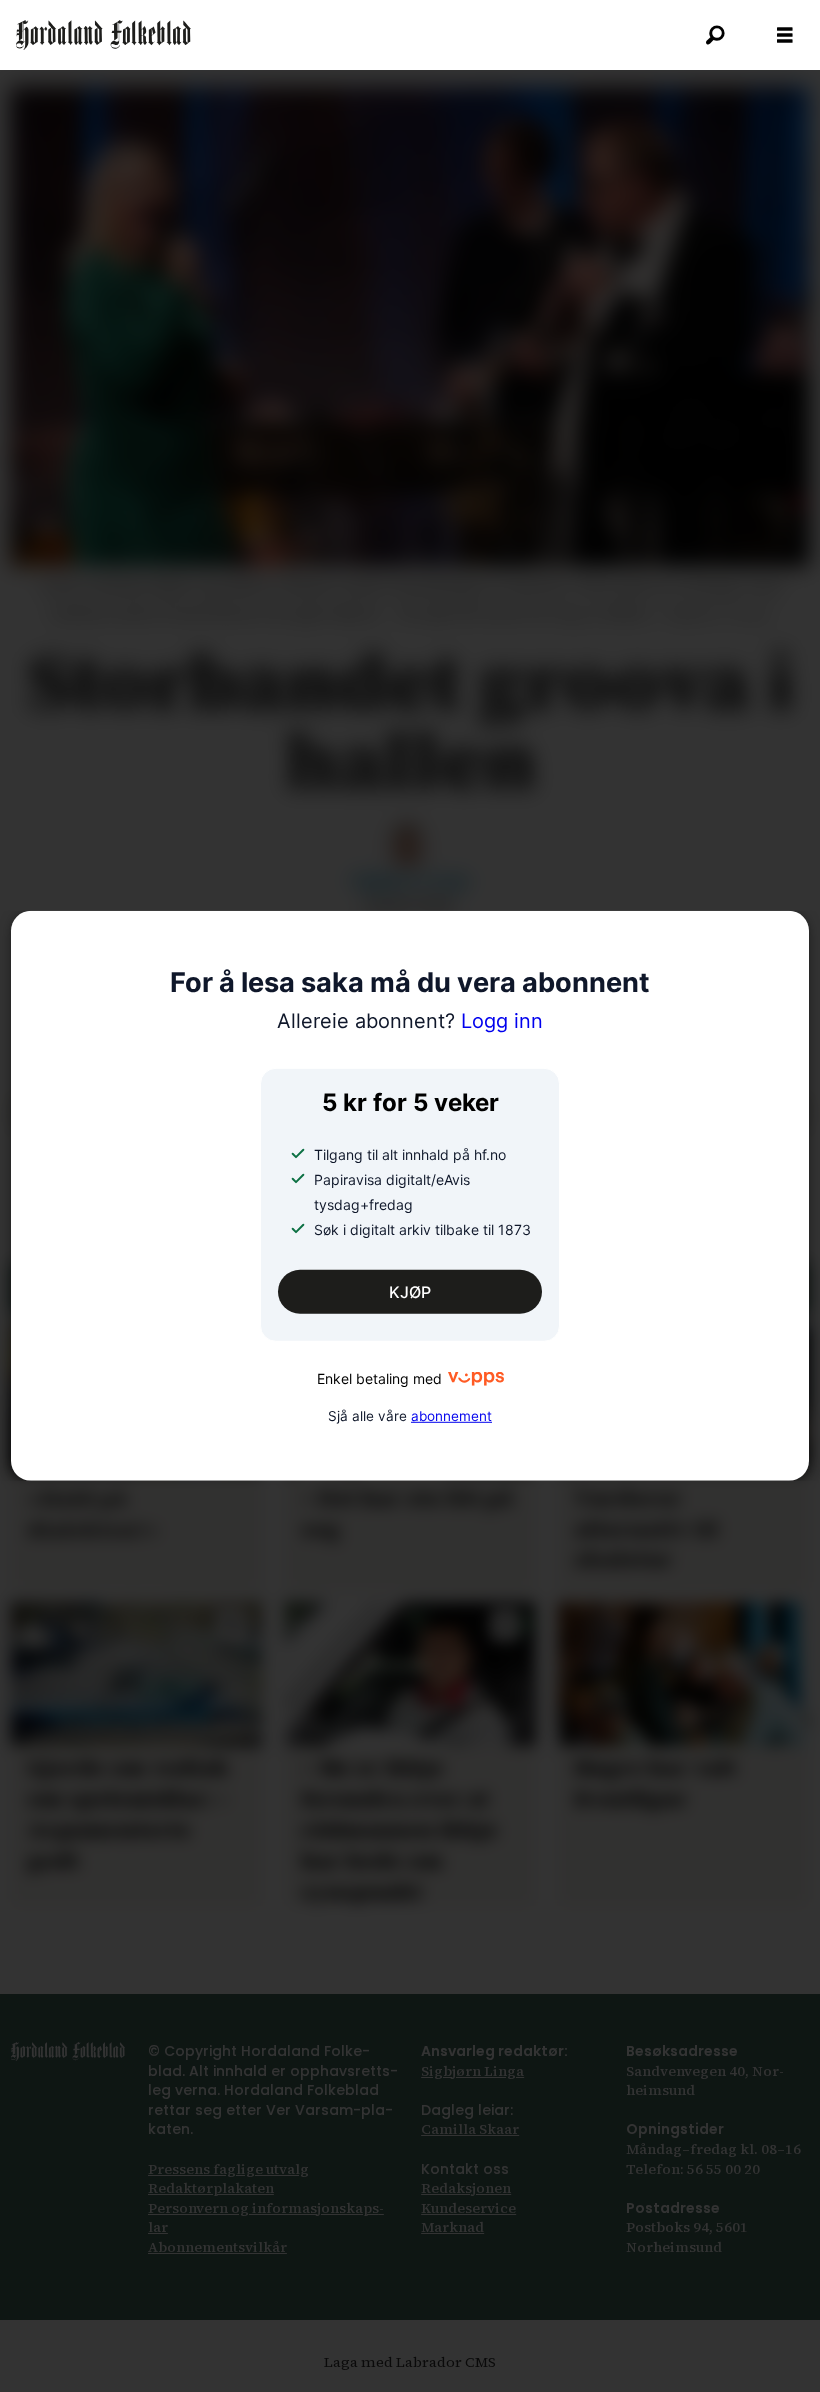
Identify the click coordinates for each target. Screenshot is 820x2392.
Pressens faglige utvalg (228, 2169)
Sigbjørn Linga (472, 2071)
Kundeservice (468, 2208)
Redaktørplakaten (211, 2188)
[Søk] (715, 35)
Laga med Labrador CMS (410, 2362)
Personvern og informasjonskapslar (266, 2218)
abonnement (451, 1415)
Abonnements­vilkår (217, 2247)
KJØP (410, 1292)
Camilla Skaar (470, 2129)
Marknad (452, 2227)
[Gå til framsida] (103, 35)
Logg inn (410, 1021)
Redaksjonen (466, 2188)
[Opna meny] (785, 35)
